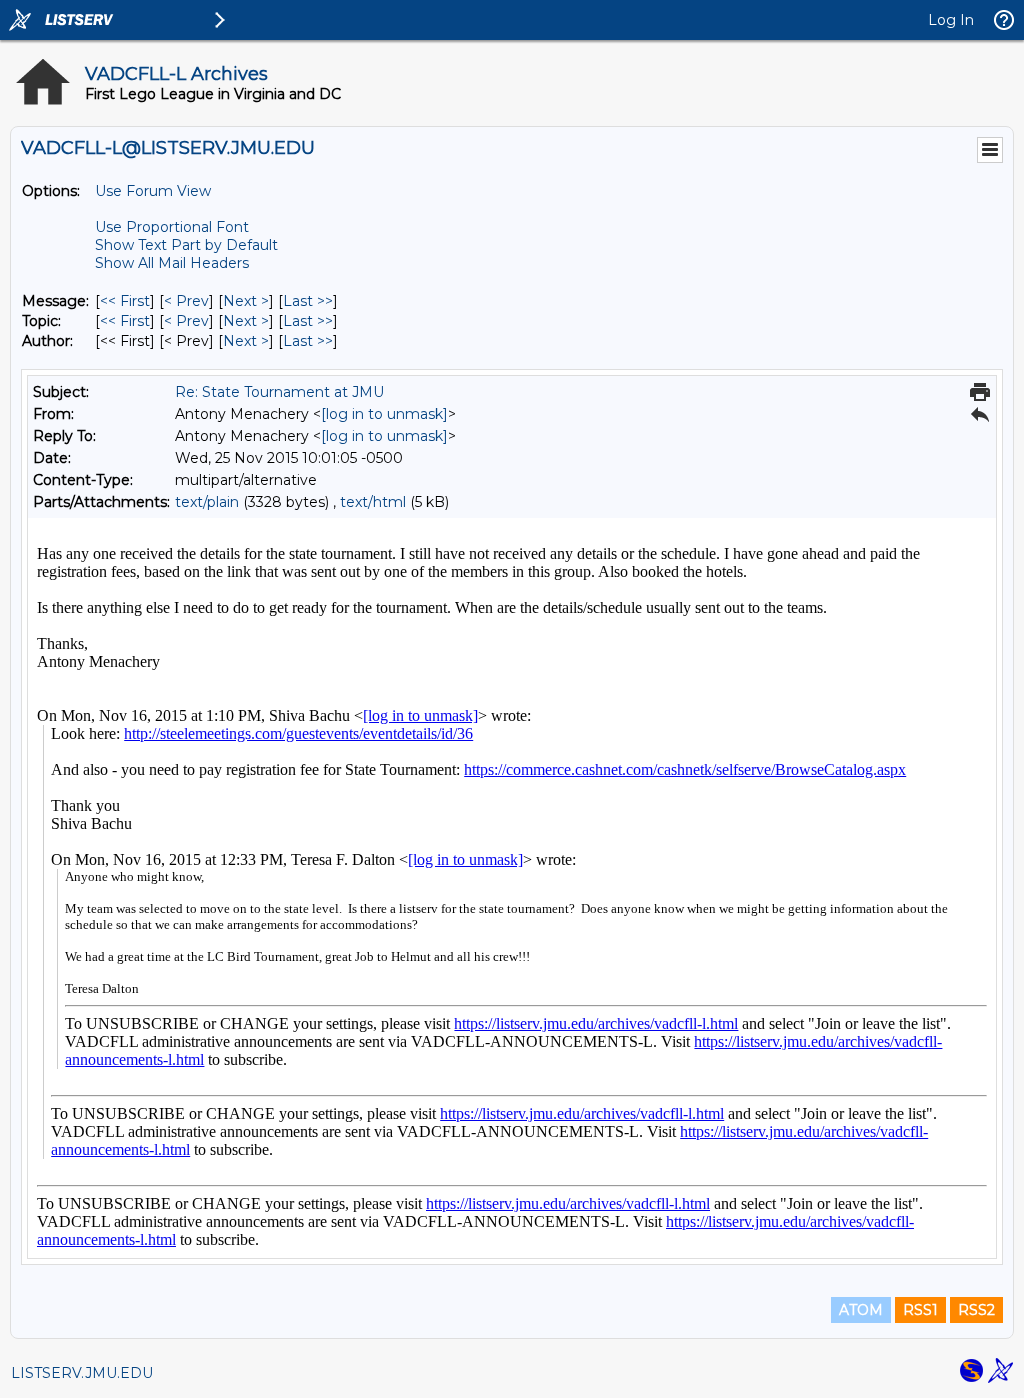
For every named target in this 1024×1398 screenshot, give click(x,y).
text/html (373, 502)
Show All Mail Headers (172, 263)
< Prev (186, 301)
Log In (951, 20)
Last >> (308, 301)
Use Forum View (153, 191)
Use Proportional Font (172, 227)
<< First (125, 301)
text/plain (207, 502)
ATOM (861, 1310)
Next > (246, 301)
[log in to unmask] (384, 414)
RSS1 (920, 1310)
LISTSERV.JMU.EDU (82, 1373)
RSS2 (976, 1310)
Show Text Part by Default (186, 245)
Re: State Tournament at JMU (279, 392)
